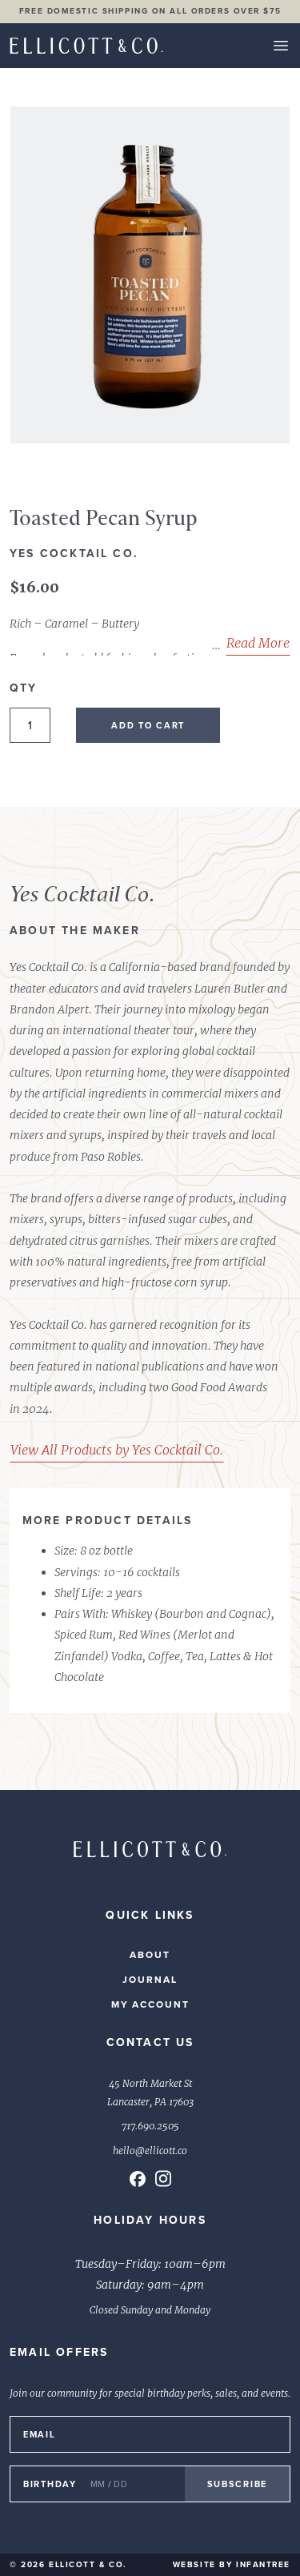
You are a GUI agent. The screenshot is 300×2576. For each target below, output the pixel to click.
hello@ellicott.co (150, 2151)
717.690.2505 (150, 2126)
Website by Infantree (232, 2564)
